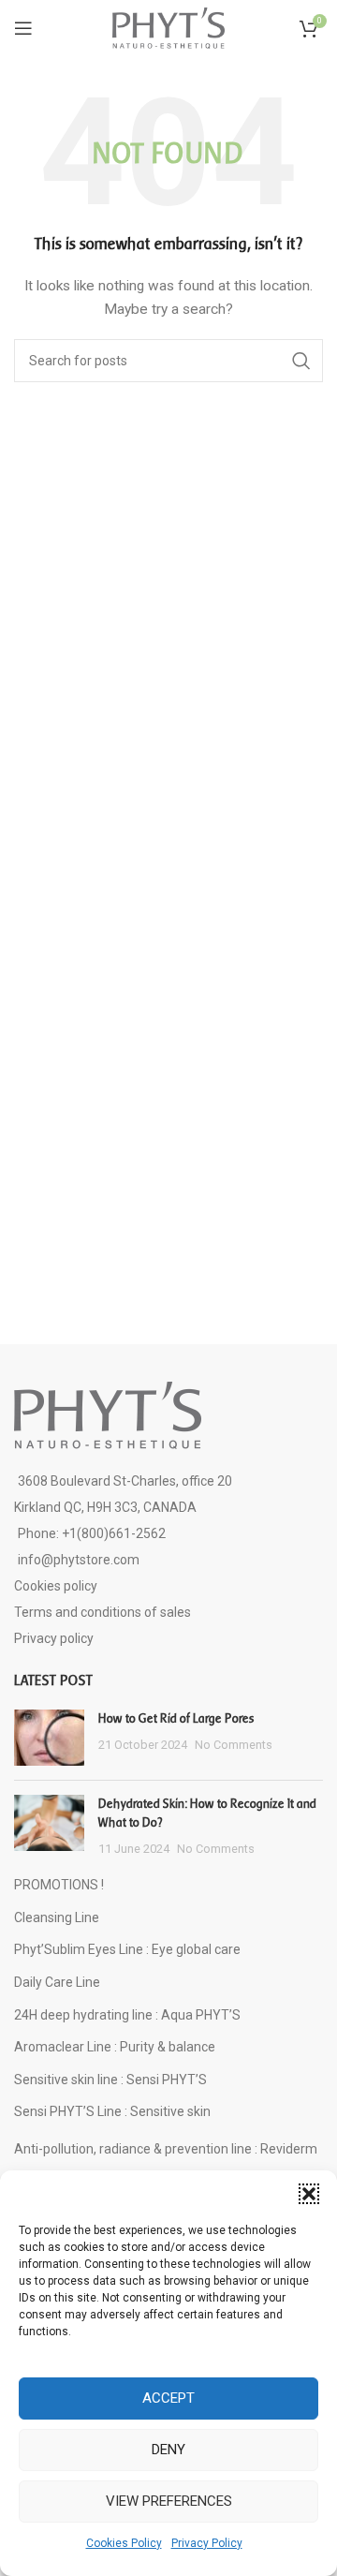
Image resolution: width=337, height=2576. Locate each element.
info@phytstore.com (79, 1560)
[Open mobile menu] (23, 28)
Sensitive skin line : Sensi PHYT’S (110, 2080)
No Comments (234, 1745)
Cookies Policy (124, 2543)
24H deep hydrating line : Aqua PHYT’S (127, 2015)
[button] (309, 2194)
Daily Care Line (57, 1982)
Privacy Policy (207, 2543)
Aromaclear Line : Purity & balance (115, 2047)
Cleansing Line (57, 1917)
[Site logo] (168, 27)
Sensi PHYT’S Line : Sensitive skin (112, 2111)
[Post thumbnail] (49, 1738)
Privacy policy (54, 1638)
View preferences (169, 2501)
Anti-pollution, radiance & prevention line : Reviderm (166, 2149)
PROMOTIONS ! (59, 1885)
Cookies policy (56, 1586)
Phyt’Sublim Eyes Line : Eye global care (127, 1949)
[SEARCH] (301, 361)
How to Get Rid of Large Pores (176, 1718)
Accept (168, 2398)
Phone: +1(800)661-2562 (92, 1533)
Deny (168, 2450)
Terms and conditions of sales (103, 1612)
